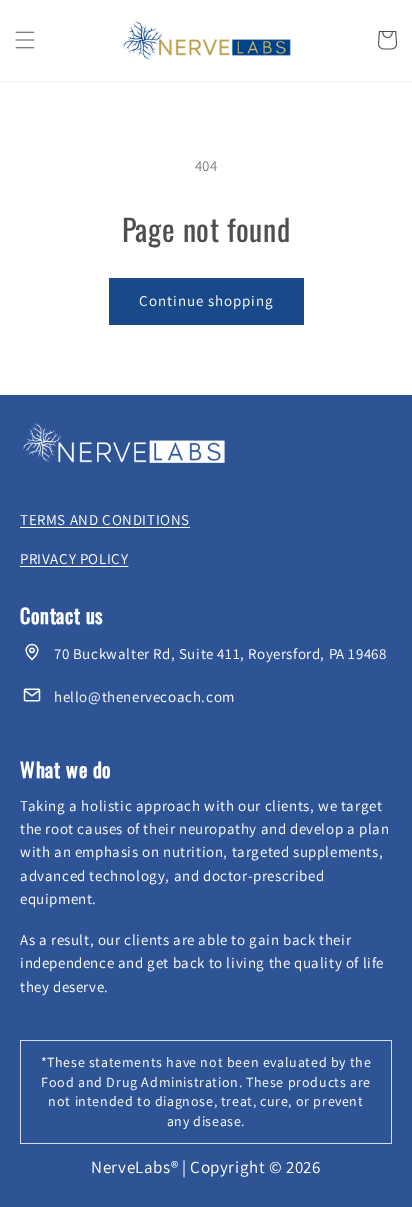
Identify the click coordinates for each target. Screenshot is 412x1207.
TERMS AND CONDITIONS (105, 519)
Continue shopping (206, 300)
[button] (25, 40)
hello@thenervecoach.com (144, 696)
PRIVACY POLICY (74, 558)
